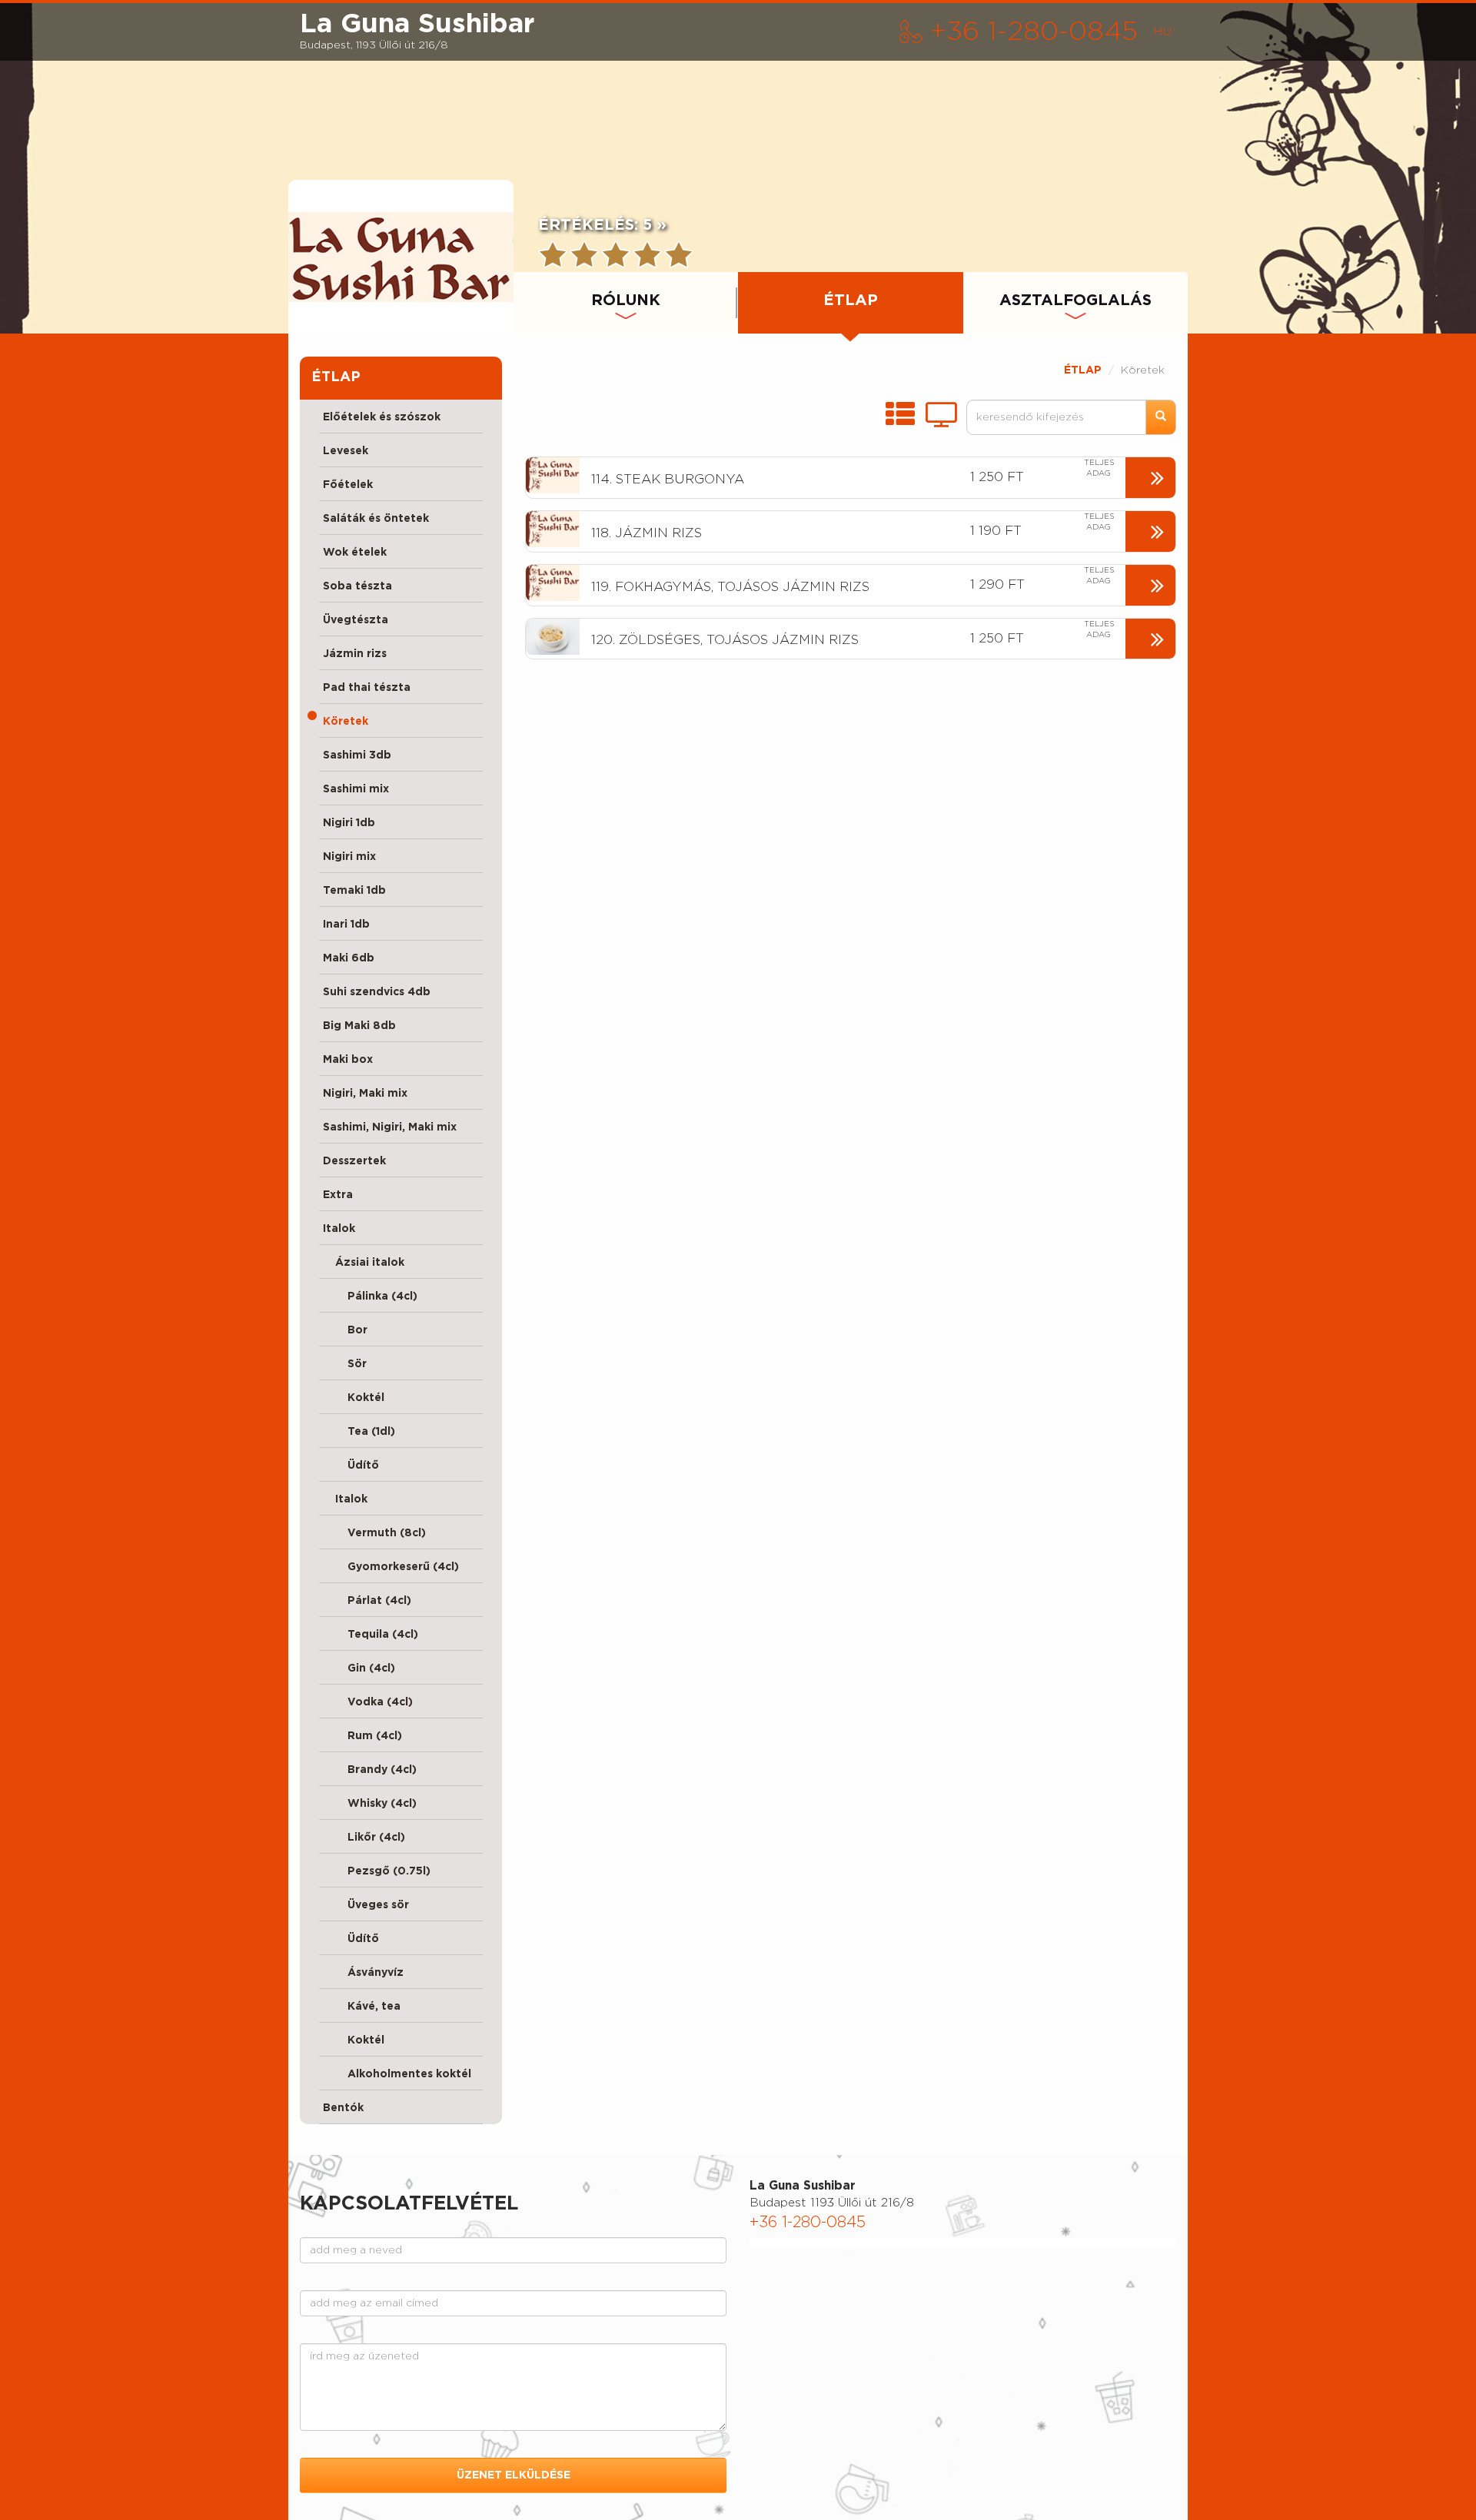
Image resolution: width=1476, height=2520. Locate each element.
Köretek (346, 722)
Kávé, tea (362, 2007)
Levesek (346, 451)
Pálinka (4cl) (370, 1297)
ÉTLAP (1083, 370)
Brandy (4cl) (370, 1770)
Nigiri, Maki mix (365, 1094)
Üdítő (351, 1466)
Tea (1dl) (359, 1432)
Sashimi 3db (357, 755)
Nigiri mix (349, 857)
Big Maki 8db (359, 1026)
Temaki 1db (354, 891)
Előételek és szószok (382, 417)
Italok (339, 1229)
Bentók (343, 2108)
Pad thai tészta (367, 688)
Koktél (354, 1398)
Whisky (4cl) (370, 1804)
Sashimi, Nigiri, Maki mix (390, 1127)
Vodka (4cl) (368, 1702)
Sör (345, 1364)
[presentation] (401, 257)
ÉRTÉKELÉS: (602, 225)
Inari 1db (346, 925)
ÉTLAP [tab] (851, 300)
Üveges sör (366, 1905)
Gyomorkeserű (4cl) (391, 1567)
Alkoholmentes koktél (397, 2074)
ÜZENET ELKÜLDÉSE (514, 2475)
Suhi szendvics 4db (377, 992)
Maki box (348, 1060)
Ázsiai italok (364, 1263)
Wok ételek (355, 553)
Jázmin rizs (355, 654)
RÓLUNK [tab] (626, 300)
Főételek (348, 485)
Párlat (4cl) (367, 1601)
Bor (345, 1330)
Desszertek (354, 1161)
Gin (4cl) (359, 1668)
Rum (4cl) (362, 1736)
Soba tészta (357, 586)
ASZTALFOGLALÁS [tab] (1075, 300)
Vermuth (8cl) (374, 1533)
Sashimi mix (356, 789)
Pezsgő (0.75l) (377, 1871)
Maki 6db (349, 958)
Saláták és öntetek (376, 519)
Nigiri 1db (349, 823)
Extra (338, 1195)
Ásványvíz (363, 1973)
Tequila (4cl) (371, 1635)
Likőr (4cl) (364, 1838)
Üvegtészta (356, 620)
